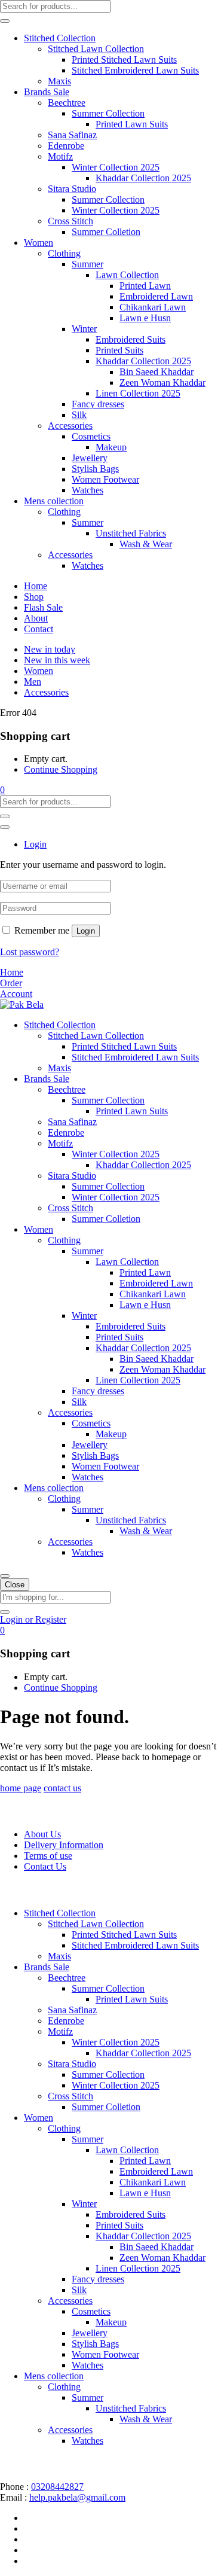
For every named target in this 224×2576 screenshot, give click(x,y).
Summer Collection (108, 113)
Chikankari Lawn (153, 307)
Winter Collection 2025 (116, 167)
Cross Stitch (70, 221)
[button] (2, 790)
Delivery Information (64, 1845)
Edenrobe (66, 146)
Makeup (111, 447)
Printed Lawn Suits (132, 124)
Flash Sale (43, 607)
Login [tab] (35, 844)
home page (21, 1788)
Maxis (59, 81)
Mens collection (54, 501)
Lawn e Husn (145, 318)
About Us (42, 1834)
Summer (88, 264)
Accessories (70, 426)
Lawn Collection (127, 275)
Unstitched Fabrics (131, 533)
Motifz (60, 156)
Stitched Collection (60, 38)
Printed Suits (119, 350)
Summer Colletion (106, 232)
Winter (84, 329)
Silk (79, 415)
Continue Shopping (61, 769)
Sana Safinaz (72, 135)
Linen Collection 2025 (138, 393)
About (36, 618)
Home (36, 586)
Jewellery (90, 458)
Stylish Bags (95, 469)
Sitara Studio (72, 189)
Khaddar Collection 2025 (143, 178)
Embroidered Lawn (156, 296)
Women (39, 243)
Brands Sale (47, 92)
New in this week (57, 660)
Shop (34, 597)
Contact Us (45, 1866)
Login (86, 931)
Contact (39, 629)
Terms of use (48, 1856)
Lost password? (30, 952)
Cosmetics (91, 436)
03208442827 (57, 2487)
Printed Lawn (145, 286)
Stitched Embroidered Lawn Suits (135, 70)
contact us (62, 1788)
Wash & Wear (146, 544)
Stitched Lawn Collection (96, 49)
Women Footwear (105, 479)
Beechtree (67, 103)
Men (33, 682)
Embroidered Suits (131, 339)
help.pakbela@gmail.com (77, 2497)
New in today (50, 649)
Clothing (64, 253)
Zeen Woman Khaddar (162, 382)
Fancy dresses (98, 404)
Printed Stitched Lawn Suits (124, 60)
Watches (88, 490)
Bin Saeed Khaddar (157, 372)
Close (15, 1585)
